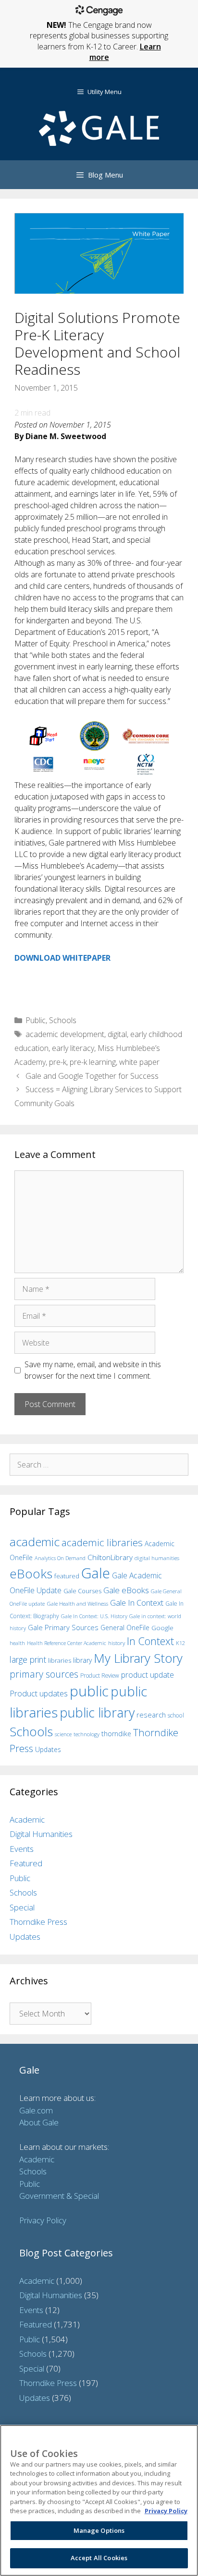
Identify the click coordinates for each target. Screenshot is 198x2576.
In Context (150, 1641)
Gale (96, 1573)
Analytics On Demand (60, 1558)
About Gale (39, 2122)
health (17, 1643)
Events (22, 1849)
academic (35, 1542)
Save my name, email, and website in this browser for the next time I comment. (93, 1370)
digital (117, 1034)
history (117, 1643)
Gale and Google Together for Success (92, 1076)
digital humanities (157, 1558)
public (89, 1691)
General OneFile (125, 1628)
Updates (48, 1749)
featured (67, 1576)
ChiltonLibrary (110, 1557)
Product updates (39, 1693)
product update (148, 1675)
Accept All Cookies (99, 2558)
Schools (63, 1020)
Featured (26, 1863)
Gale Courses (82, 1591)
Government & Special (59, 2196)
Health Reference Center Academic (67, 1643)
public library (97, 1712)
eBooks (31, 1574)
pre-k (58, 1062)
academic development (65, 1034)
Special (22, 1907)
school (176, 1715)
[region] (99, 2500)
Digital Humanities (41, 1834)
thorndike (116, 1734)
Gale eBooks (126, 1590)
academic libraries (102, 1542)
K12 (180, 1643)
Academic (27, 1819)
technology (87, 1734)
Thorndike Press (38, 1922)
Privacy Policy (43, 2220)
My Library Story (138, 1658)
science (63, 1734)
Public (36, 1020)
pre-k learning (93, 1062)
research (151, 1715)
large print (28, 1659)
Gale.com (36, 2110)
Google (162, 1628)
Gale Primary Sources (63, 1627)
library (82, 1660)
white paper (139, 1062)
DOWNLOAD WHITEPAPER (62, 958)
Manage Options (99, 2530)
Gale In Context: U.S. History (94, 1616)
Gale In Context (137, 1603)
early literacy (73, 1048)
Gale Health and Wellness (77, 1604)
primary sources (44, 1674)
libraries (60, 1660)
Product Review (100, 1675)
